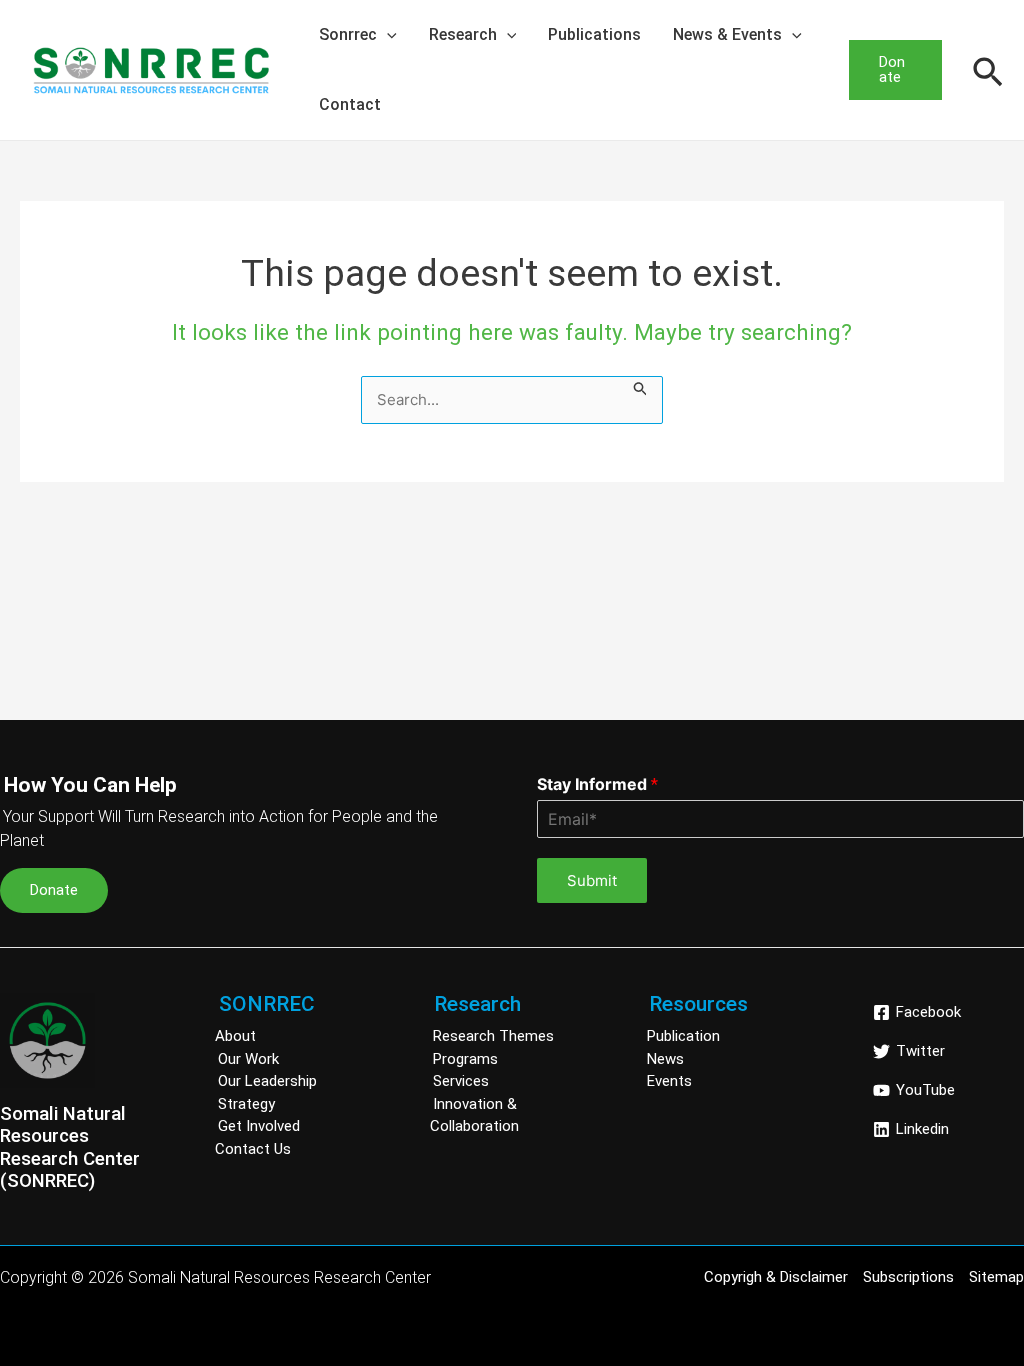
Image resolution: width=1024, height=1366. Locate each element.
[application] (387, 35)
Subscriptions (908, 1277)
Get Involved (259, 1126)
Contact (350, 104)
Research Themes (493, 1036)
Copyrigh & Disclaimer (776, 1277)
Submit (592, 880)
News (665, 1059)
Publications (594, 34)
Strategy (246, 1104)
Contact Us (253, 1149)
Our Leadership (267, 1081)
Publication (683, 1036)
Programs (465, 1059)
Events (669, 1081)
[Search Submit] (641, 387)
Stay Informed (597, 784)
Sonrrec (348, 34)
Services (461, 1081)
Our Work (248, 1059)
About (235, 1036)
